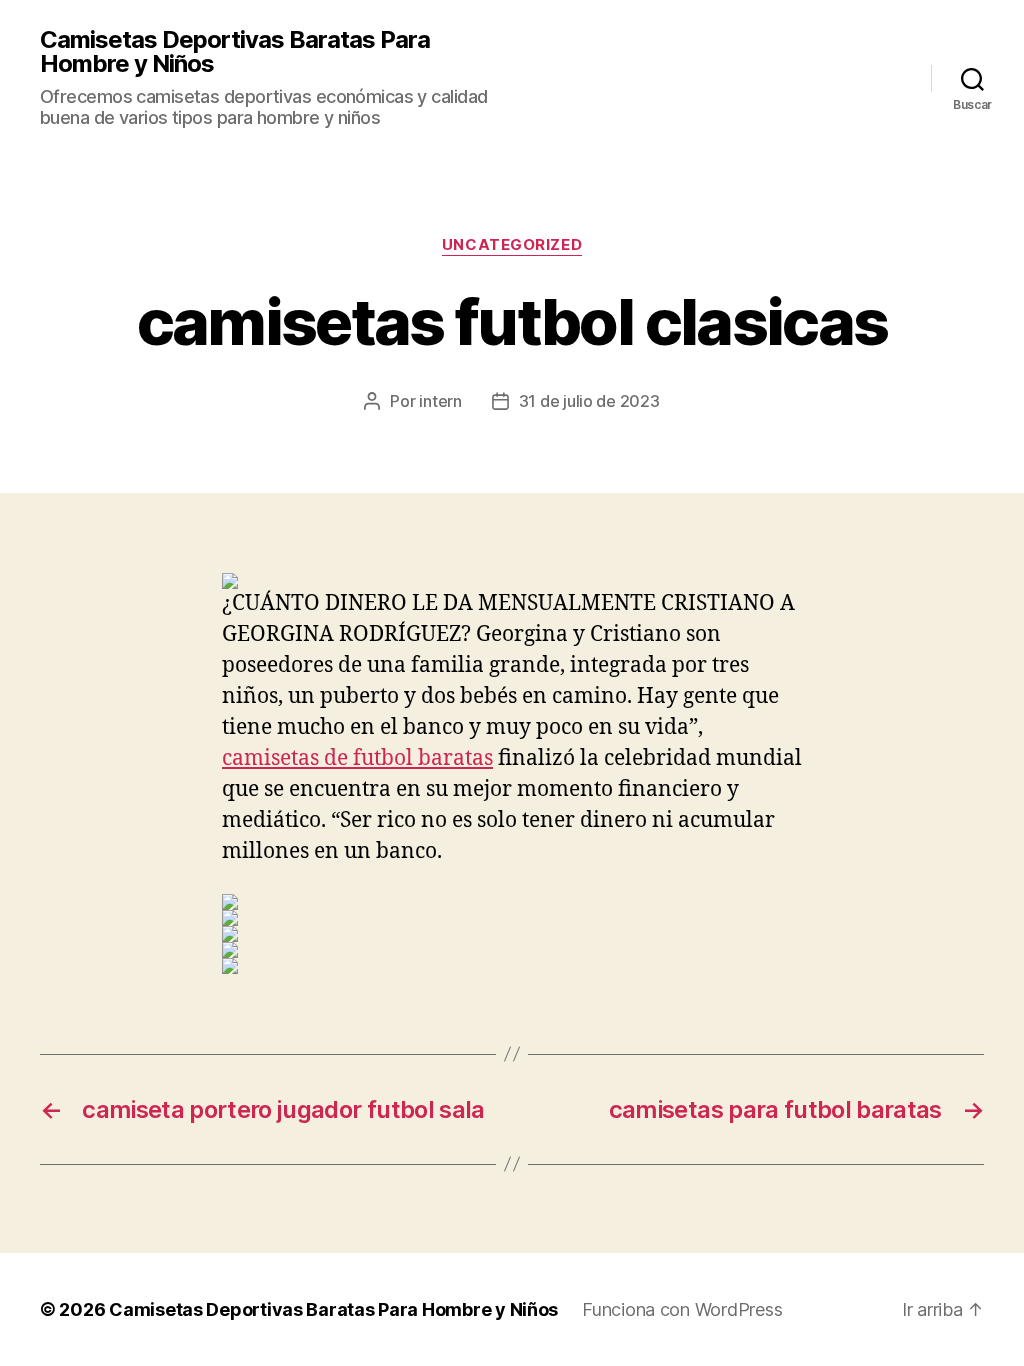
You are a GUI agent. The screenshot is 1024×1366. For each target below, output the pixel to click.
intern (440, 401)
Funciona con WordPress (682, 1309)
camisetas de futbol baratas (357, 758)
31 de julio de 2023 (589, 401)
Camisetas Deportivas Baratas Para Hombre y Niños (235, 52)
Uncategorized (512, 245)
